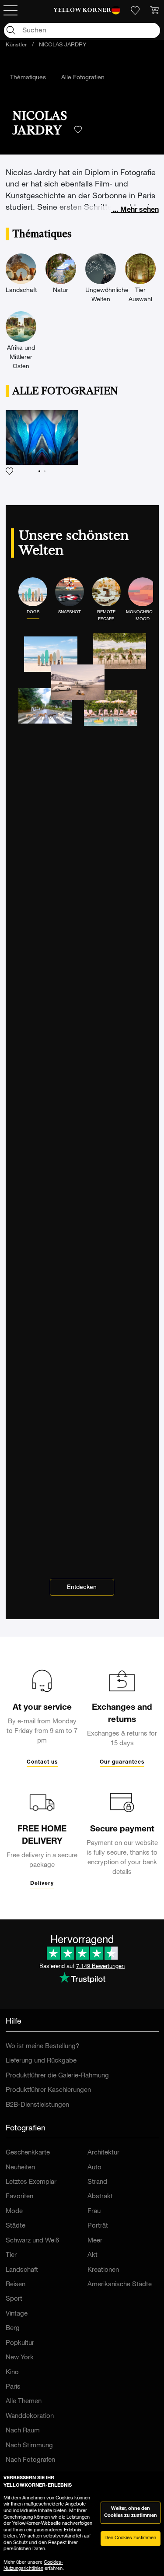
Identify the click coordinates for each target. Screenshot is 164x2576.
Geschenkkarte (28, 2153)
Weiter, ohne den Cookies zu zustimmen (131, 2513)
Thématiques (28, 78)
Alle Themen (24, 2402)
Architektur (103, 2153)
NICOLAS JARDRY (63, 45)
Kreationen (103, 2270)
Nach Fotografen (30, 2460)
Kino (12, 2373)
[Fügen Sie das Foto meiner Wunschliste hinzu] (42, 443)
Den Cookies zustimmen (130, 2538)
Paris (13, 2387)
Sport (14, 2299)
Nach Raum (23, 2431)
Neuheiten (20, 2168)
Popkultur (20, 2343)
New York (20, 2358)
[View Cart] (154, 11)
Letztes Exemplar (31, 2182)
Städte (16, 2226)
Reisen (16, 2285)
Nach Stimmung (29, 2446)
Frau (94, 2212)
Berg (13, 2328)
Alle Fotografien (83, 78)
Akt (92, 2255)
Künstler (16, 45)
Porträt (98, 2226)
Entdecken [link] (82, 1588)
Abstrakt (100, 2197)
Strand (97, 2182)
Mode (14, 2212)
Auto (94, 2168)
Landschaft (22, 2270)
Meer (95, 2241)
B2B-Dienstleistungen (37, 2105)
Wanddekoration (30, 2416)
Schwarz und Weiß (32, 2241)
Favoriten (19, 2197)
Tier (11, 2255)
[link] (82, 11)
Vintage (17, 2314)
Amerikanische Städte (120, 2285)
